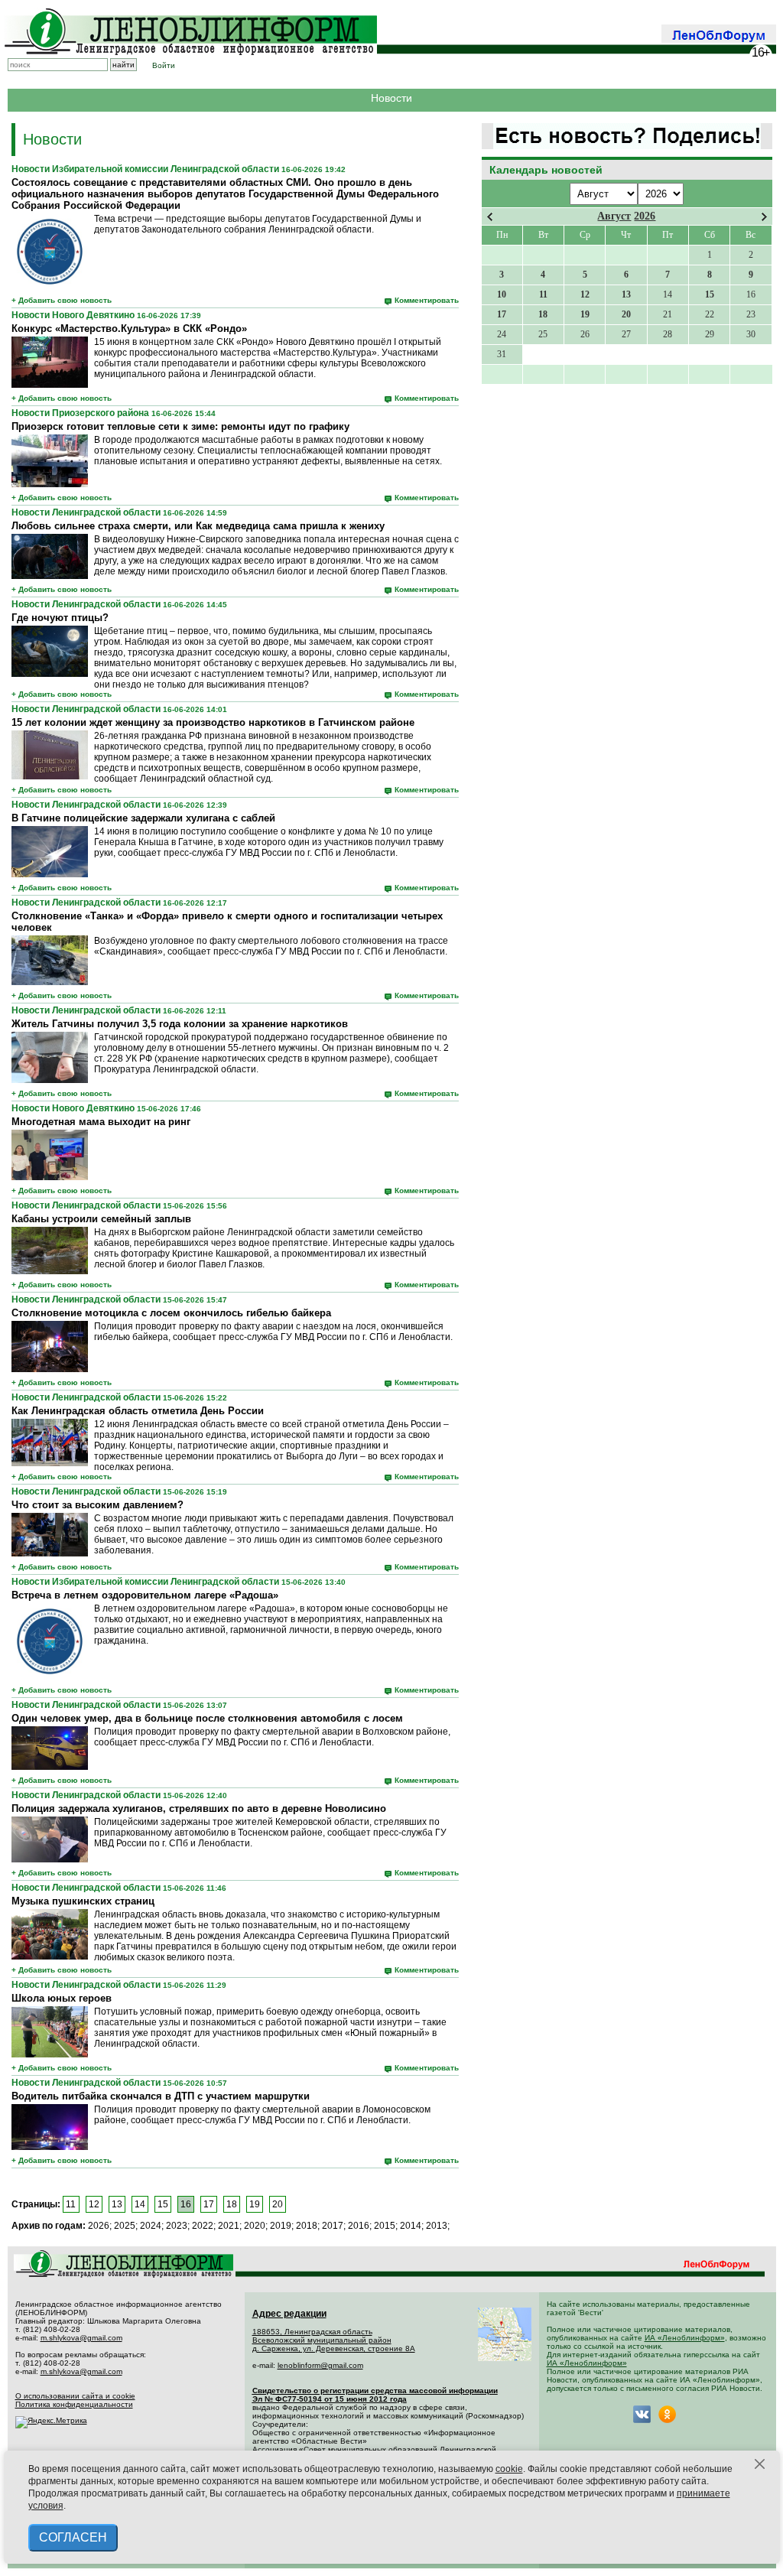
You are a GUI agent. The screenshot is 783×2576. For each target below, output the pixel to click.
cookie (509, 2469)
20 (278, 2204)
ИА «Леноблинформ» (685, 2338)
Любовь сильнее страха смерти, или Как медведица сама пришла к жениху (198, 526)
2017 (333, 2226)
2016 (359, 2226)
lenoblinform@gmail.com (320, 2365)
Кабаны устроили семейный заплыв (101, 1219)
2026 (645, 216)
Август (614, 216)
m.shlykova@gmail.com (81, 2338)
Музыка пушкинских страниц (83, 1901)
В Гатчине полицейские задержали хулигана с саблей (143, 818)
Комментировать (427, 300)
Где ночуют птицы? (60, 618)
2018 (307, 2226)
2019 (281, 2226)
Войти (164, 65)
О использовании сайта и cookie (75, 2396)
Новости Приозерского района (80, 413)
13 (117, 2204)
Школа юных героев (62, 1998)
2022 (203, 2226)
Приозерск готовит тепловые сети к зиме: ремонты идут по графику (180, 426)
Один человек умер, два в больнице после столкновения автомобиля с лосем (207, 1718)
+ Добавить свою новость (62, 300)
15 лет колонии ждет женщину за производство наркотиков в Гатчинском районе (213, 722)
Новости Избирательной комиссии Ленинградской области (145, 169)
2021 (229, 2226)
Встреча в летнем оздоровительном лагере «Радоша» (145, 1595)
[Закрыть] (760, 2464)
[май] (764, 217)
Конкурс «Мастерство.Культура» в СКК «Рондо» (129, 329)
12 (94, 2204)
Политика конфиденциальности (74, 2404)
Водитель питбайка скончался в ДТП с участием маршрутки (161, 2096)
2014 (411, 2226)
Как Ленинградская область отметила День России (138, 1411)
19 (255, 2204)
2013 (437, 2226)
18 (232, 2204)
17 (209, 2204)
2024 (151, 2226)
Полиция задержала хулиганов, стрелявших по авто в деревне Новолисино (199, 1808)
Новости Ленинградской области (86, 512)
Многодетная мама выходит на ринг (101, 1122)
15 (163, 2204)
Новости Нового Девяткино (73, 315)
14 (140, 2204)
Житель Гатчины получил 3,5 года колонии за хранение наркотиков (180, 1024)
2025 (125, 2226)
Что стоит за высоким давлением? (97, 1505)
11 (71, 2204)
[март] (490, 217)
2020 (255, 2226)
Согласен (73, 2537)
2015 (385, 2226)
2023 (177, 2226)
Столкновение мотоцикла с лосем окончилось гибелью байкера (171, 1313)
